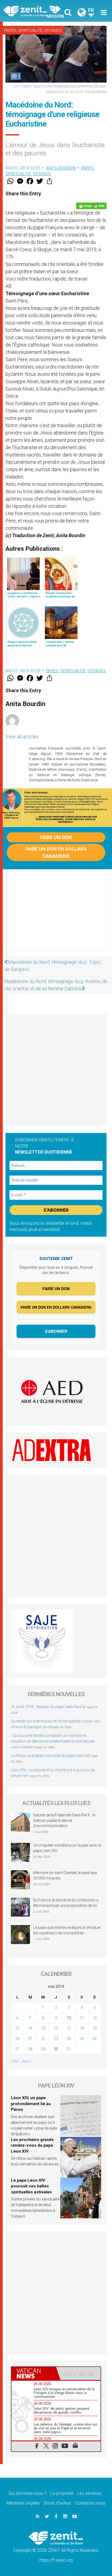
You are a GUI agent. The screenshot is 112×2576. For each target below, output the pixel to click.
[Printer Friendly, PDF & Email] (91, 206)
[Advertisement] (56, 916)
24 (69, 2039)
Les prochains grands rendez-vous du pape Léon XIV (32, 2145)
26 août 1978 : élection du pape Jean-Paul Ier (49, 1707)
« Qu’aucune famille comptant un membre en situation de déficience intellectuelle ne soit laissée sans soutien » (53, 1741)
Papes (10, 30)
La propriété (62, 2493)
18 (82, 2028)
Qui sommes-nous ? (27, 2493)
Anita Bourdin (61, 168)
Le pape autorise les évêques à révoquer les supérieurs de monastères (67, 1930)
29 (43, 2049)
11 (82, 2018)
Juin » (26, 2061)
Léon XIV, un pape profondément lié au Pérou (31, 2104)
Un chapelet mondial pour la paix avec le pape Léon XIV (67, 1848)
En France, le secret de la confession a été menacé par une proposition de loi (66, 1903)
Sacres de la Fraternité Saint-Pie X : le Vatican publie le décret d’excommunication (64, 1820)
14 (30, 2028)
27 (17, 2049)
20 (17, 2039)
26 (95, 2039)
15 (43, 2028)
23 (56, 2039)
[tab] (34, 2373)
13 (17, 2028)
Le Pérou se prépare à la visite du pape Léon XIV (51, 1756)
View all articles (22, 737)
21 (30, 2039)
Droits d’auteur (57, 2503)
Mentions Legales (23, 2503)
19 (95, 2028)
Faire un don (56, 837)
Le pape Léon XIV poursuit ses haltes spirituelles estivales (31, 2186)
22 (43, 2039)
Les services (89, 2493)
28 (30, 2049)
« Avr (15, 2061)
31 (69, 2049)
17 (69, 2028)
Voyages (53, 30)
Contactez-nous (90, 2503)
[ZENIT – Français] (31, 11)
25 (82, 2039)
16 (56, 2028)
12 (95, 2018)
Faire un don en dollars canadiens (56, 852)
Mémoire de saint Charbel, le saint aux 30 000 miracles (65, 1875)
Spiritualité (30, 30)
